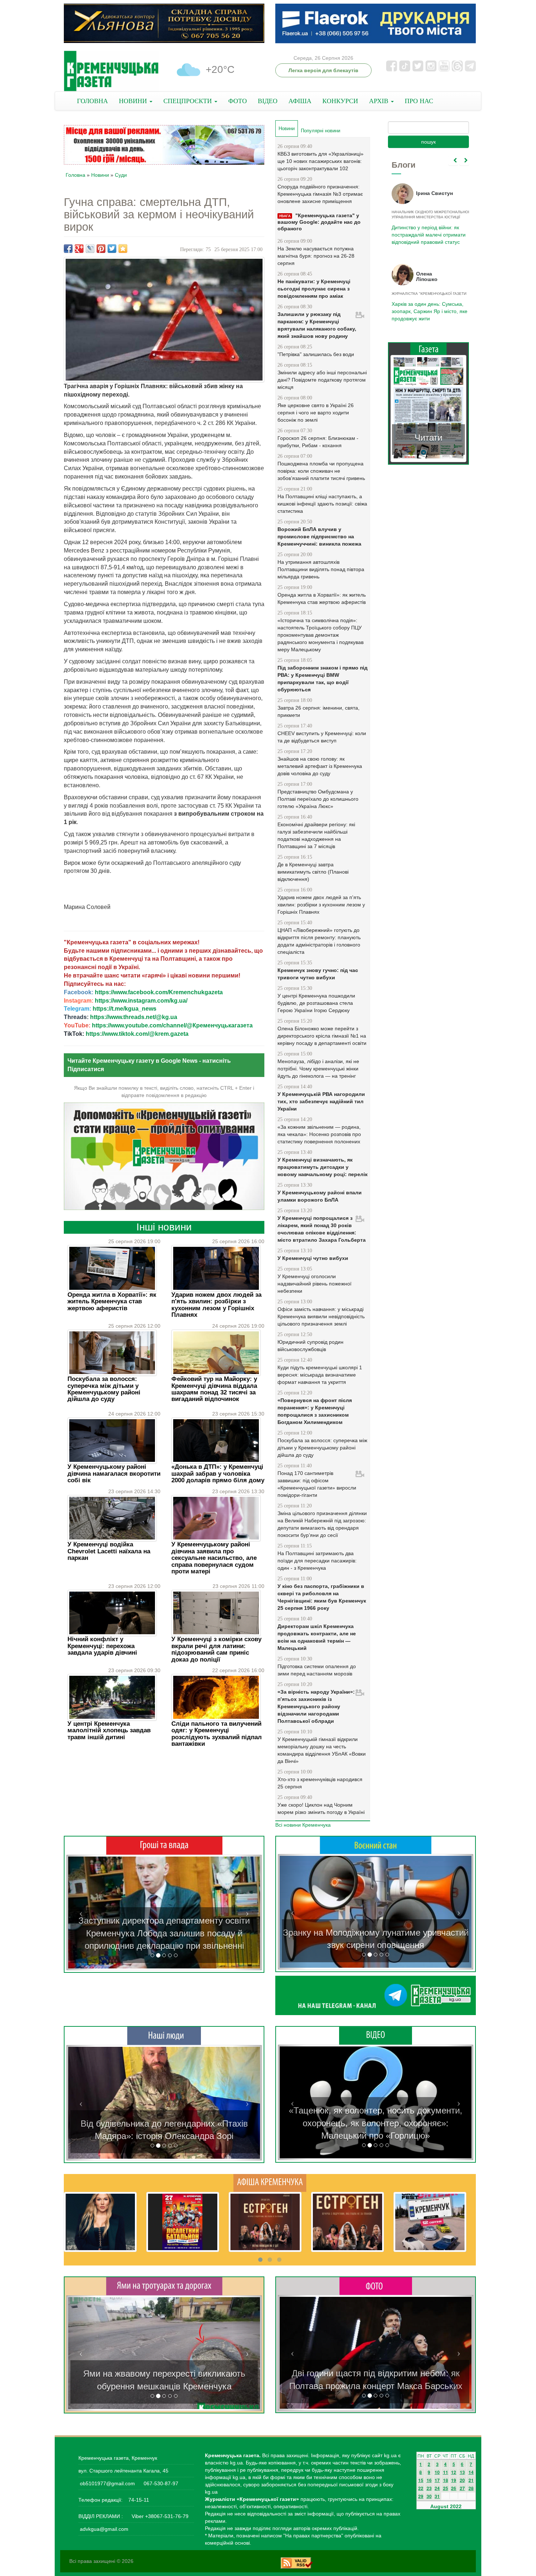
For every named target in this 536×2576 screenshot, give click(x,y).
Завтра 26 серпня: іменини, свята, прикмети (319, 711)
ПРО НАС (419, 101)
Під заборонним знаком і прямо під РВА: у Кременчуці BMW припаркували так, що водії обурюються (323, 679)
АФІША (300, 101)
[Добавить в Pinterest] (101, 249)
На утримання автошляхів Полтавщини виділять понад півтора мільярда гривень (321, 569)
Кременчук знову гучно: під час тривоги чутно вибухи (318, 974)
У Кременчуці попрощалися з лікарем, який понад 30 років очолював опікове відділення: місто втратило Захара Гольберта (322, 1229)
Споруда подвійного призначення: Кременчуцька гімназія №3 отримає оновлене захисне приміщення (320, 194)
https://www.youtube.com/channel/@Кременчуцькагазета (172, 1025)
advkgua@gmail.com (104, 2529)
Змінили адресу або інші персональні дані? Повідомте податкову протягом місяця (322, 380)
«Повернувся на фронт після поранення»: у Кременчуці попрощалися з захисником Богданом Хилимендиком (315, 1411)
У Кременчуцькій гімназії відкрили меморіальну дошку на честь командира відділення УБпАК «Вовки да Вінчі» (322, 1750)
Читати (428, 438)
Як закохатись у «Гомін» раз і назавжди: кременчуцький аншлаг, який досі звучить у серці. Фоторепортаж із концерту (376, 2373)
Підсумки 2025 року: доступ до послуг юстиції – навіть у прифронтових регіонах (428, 311)
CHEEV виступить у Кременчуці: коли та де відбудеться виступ (322, 737)
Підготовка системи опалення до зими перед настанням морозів (317, 1670)
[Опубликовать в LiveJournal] (90, 249)
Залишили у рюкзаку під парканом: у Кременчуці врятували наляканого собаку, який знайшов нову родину (317, 325)
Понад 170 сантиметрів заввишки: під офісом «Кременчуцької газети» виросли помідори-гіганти (317, 1484)
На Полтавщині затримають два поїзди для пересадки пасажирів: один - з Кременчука (317, 1561)
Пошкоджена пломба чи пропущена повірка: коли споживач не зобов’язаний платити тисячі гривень (321, 471)
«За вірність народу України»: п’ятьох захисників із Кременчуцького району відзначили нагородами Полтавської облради (316, 1706)
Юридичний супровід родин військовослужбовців (310, 1346)
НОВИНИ (134, 101)
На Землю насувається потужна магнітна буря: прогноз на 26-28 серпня (316, 256)
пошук (428, 142)
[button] (81, 1913)
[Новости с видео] (376, 2035)
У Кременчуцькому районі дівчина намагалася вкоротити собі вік (114, 1474)
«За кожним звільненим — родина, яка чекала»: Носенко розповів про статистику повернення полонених (319, 1134)
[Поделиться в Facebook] (68, 249)
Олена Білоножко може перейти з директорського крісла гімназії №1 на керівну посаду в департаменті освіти (322, 1036)
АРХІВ (380, 101)
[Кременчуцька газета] (111, 71)
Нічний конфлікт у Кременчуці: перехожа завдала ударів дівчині (102, 1646)
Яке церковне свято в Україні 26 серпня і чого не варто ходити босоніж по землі (316, 413)
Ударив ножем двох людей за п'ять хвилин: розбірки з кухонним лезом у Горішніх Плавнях (216, 1305)
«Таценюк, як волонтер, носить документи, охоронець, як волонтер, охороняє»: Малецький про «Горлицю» (376, 2123)
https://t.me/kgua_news (125, 1009)
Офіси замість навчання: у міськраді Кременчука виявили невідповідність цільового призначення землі (321, 1316)
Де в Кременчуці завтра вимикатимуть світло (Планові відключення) (313, 872)
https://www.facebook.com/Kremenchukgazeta (159, 992)
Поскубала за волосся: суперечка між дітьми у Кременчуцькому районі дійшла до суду (104, 1389)
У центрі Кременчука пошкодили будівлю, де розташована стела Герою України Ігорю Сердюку (316, 1003)
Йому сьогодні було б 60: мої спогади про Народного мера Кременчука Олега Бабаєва (427, 231)
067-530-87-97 (160, 2483)
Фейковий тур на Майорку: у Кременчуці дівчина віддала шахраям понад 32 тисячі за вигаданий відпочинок (214, 1389)
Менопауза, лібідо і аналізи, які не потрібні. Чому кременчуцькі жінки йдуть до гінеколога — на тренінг (318, 1069)
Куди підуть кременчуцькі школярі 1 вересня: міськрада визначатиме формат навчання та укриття (320, 1375)
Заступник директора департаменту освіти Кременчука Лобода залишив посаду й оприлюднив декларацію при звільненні (164, 1933)
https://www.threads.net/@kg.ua (134, 1017)
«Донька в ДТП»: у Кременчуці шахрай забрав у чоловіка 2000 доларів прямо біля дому (218, 1474)
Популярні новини (321, 131)
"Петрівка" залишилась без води (316, 354)
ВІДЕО (268, 101)
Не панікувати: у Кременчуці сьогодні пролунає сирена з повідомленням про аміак (314, 289)
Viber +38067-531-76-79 (159, 2516)
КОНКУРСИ (340, 101)
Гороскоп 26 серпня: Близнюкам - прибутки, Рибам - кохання (318, 442)
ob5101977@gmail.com (107, 2483)
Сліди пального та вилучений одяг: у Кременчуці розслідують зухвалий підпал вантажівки (217, 1734)
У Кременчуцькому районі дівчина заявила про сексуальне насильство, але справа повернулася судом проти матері (214, 1558)
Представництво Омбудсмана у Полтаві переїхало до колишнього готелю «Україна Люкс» (318, 799)
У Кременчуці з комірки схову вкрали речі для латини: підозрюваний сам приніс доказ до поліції (216, 1649)
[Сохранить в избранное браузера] (123, 249)
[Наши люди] (164, 2036)
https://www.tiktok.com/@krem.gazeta (137, 1034)
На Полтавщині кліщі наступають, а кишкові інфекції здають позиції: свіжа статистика (322, 504)
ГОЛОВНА (92, 101)
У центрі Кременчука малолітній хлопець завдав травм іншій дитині (109, 1730)
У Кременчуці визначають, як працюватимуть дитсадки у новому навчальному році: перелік (323, 1167)
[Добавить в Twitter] (112, 249)
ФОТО (238, 101)
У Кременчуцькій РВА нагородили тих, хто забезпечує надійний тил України (321, 1101)
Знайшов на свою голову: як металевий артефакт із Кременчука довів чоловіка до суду (320, 766)
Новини (100, 175)
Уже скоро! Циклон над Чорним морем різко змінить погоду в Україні (321, 1808)
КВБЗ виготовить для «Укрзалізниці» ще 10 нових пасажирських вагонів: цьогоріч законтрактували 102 (321, 161)
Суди (121, 175)
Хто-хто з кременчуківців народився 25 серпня (320, 1783)
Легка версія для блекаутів (323, 70)
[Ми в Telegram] (376, 1995)
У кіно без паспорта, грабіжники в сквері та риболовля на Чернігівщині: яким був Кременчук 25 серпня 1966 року (322, 1597)
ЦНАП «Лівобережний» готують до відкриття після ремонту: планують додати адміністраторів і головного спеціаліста (319, 941)
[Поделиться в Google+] (79, 249)
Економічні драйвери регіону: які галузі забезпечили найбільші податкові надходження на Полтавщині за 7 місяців (316, 835)
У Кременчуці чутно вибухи (313, 1258)
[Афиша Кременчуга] (270, 2182)
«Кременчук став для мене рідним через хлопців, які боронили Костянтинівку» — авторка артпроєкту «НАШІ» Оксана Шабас (164, 2123)
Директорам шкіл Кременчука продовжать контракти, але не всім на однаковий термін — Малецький (317, 1637)
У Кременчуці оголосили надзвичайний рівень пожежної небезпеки (314, 1284)
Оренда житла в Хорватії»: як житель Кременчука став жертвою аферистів (112, 1301)
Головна (75, 175)
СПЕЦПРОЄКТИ (189, 101)
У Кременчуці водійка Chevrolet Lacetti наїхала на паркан (109, 1551)
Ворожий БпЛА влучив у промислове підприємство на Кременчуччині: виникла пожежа (319, 536)
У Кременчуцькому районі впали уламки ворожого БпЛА (320, 1196)
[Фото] (376, 2286)
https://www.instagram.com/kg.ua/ (141, 1001)
